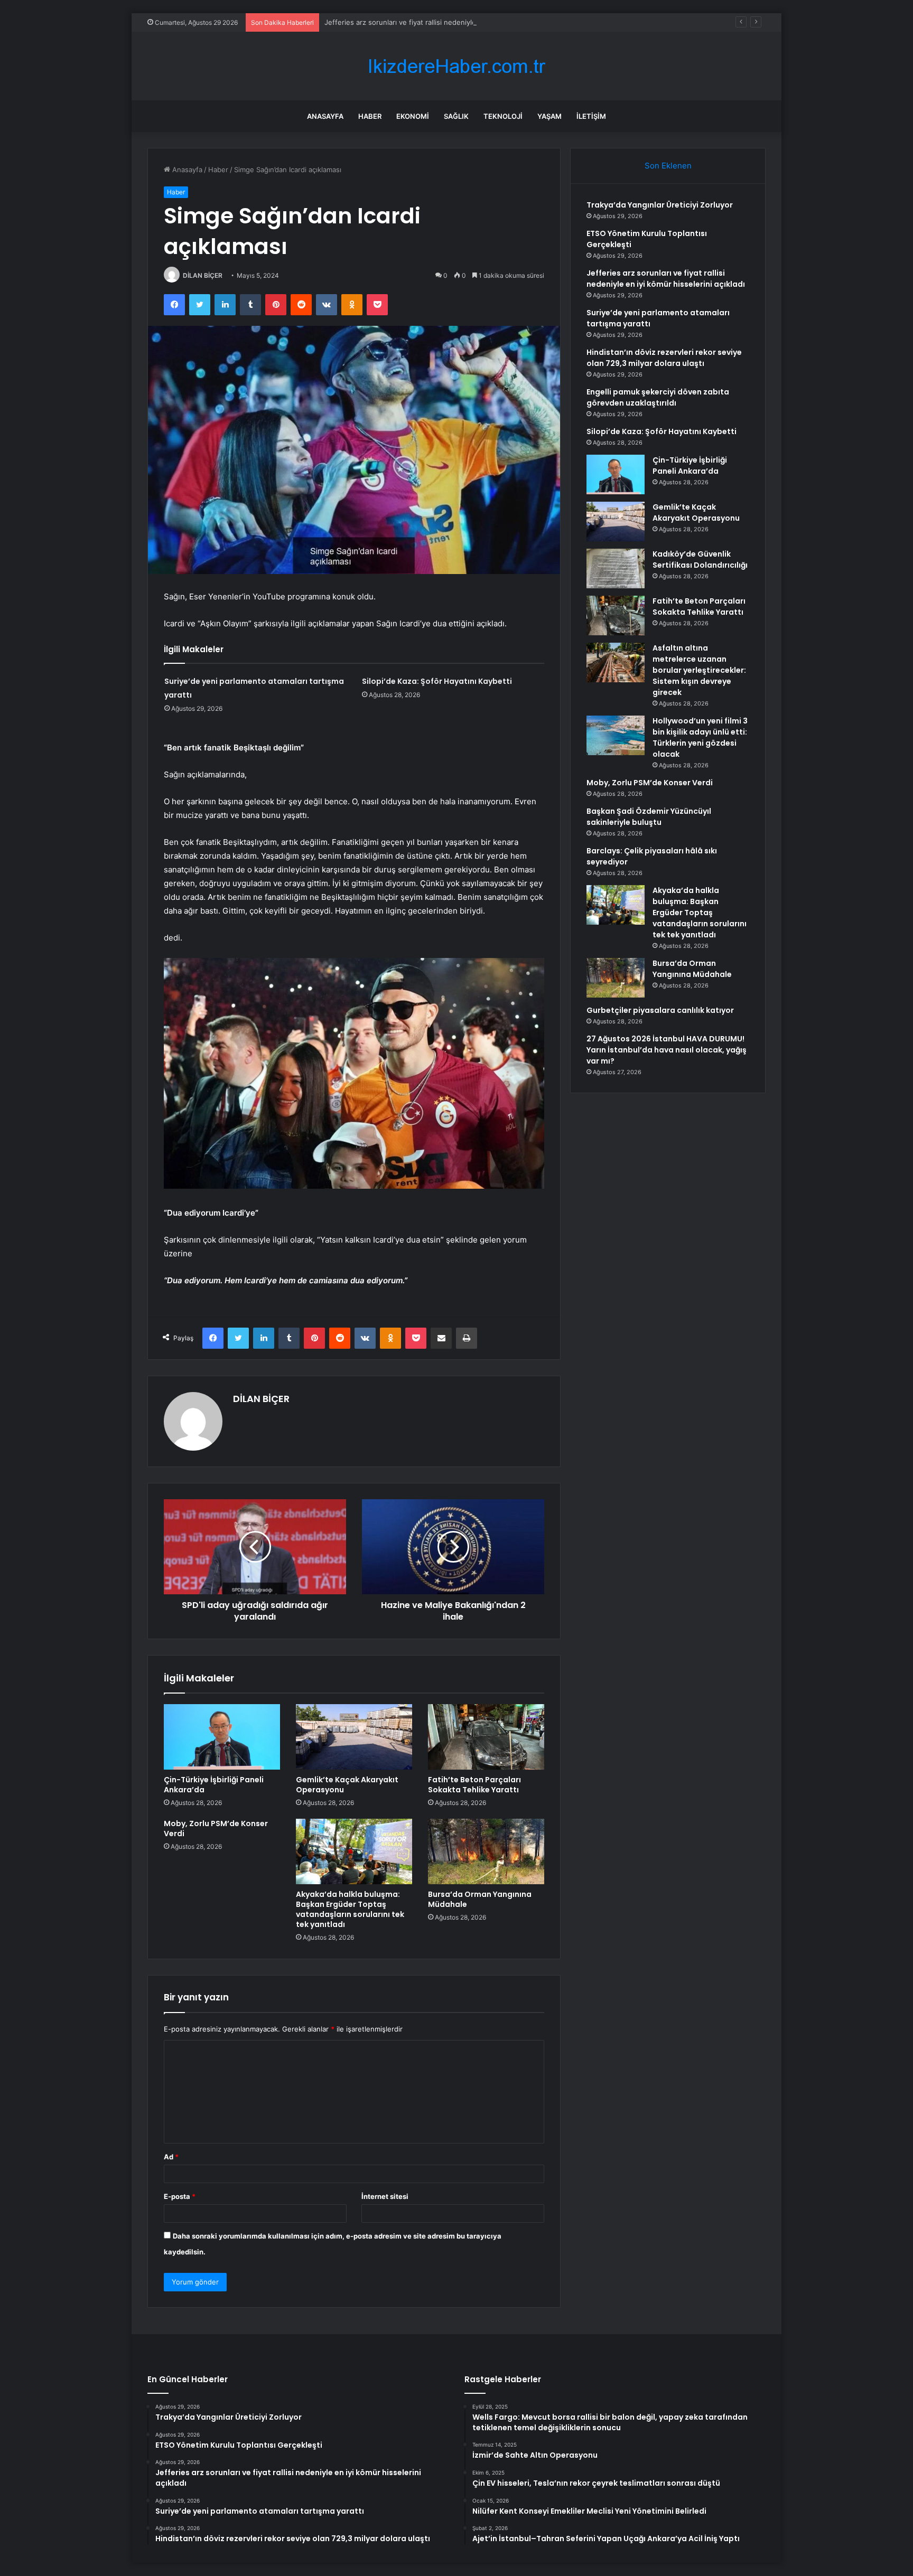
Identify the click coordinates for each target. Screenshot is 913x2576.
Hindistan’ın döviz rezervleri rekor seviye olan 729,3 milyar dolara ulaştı (664, 358)
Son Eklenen (668, 166)
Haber (370, 116)
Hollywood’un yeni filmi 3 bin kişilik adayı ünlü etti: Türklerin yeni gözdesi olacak (700, 737)
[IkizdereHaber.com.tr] (456, 66)
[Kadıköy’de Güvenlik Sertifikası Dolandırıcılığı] (616, 568)
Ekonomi (413, 116)
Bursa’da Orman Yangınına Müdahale (480, 1899)
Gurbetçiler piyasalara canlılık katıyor (660, 1010)
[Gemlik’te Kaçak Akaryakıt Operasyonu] (354, 1737)
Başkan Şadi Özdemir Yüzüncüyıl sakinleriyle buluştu (649, 817)
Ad (171, 2157)
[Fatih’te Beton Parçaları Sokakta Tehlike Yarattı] (486, 1737)
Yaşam (549, 116)
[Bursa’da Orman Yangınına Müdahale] (486, 1851)
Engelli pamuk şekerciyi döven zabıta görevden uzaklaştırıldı (658, 397)
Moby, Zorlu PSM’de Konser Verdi (216, 1828)
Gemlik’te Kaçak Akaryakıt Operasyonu (347, 1785)
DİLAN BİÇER (203, 275)
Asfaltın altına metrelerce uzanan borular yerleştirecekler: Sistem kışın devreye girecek (699, 670)
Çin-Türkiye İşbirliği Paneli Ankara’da (214, 1785)
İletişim (591, 116)
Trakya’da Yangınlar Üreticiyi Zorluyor (660, 205)
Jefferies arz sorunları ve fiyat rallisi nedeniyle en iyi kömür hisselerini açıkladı (452, 22)
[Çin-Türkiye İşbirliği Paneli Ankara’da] (222, 1737)
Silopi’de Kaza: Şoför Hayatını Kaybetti (437, 681)
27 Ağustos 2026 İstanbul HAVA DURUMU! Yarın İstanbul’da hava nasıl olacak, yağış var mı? (667, 1050)
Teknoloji (503, 116)
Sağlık (456, 116)
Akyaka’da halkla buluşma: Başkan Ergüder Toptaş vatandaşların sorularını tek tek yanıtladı (350, 1909)
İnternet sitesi (385, 2196)
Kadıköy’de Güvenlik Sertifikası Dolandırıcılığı (700, 560)
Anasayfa (325, 116)
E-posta (180, 2196)
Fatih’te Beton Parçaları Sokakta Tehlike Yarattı (474, 1785)
